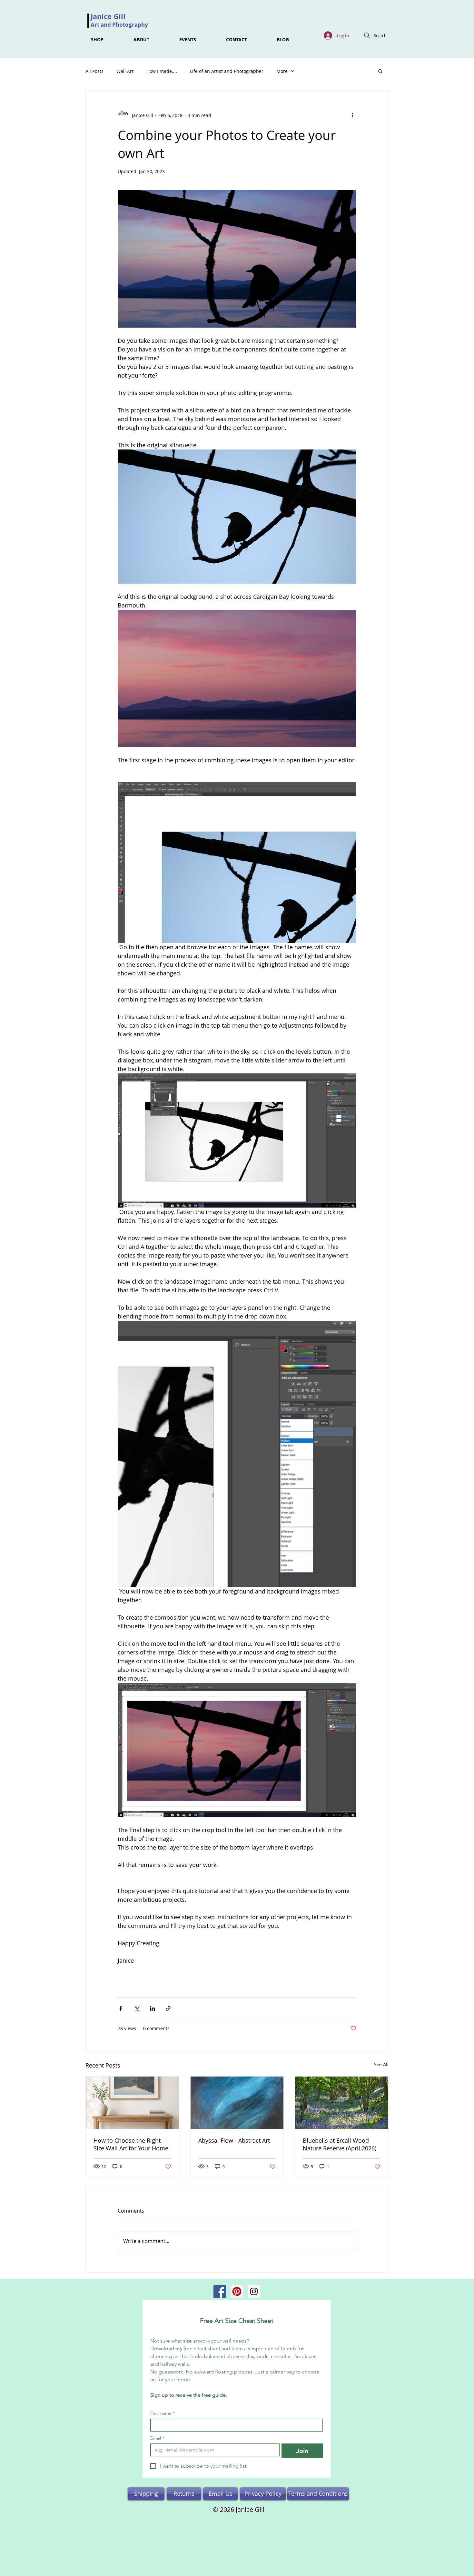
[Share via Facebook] (121, 2008)
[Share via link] (168, 2008)
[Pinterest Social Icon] (237, 2291)
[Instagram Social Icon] (254, 2291)
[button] (380, 71)
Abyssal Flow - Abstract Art (234, 2140)
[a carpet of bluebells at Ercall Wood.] (342, 2103)
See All (381, 2064)
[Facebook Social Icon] (220, 2291)
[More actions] (352, 115)
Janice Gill (108, 16)
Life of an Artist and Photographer (227, 71)
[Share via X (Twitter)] (137, 2008)
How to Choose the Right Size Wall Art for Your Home (131, 2144)
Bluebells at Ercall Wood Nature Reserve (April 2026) (340, 2144)
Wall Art (125, 71)
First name (163, 2413)
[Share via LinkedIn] (152, 2008)
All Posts (94, 71)
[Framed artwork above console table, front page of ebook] (132, 2103)
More (282, 71)
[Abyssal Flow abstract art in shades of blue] (237, 2103)
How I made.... (162, 71)
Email (157, 2438)
